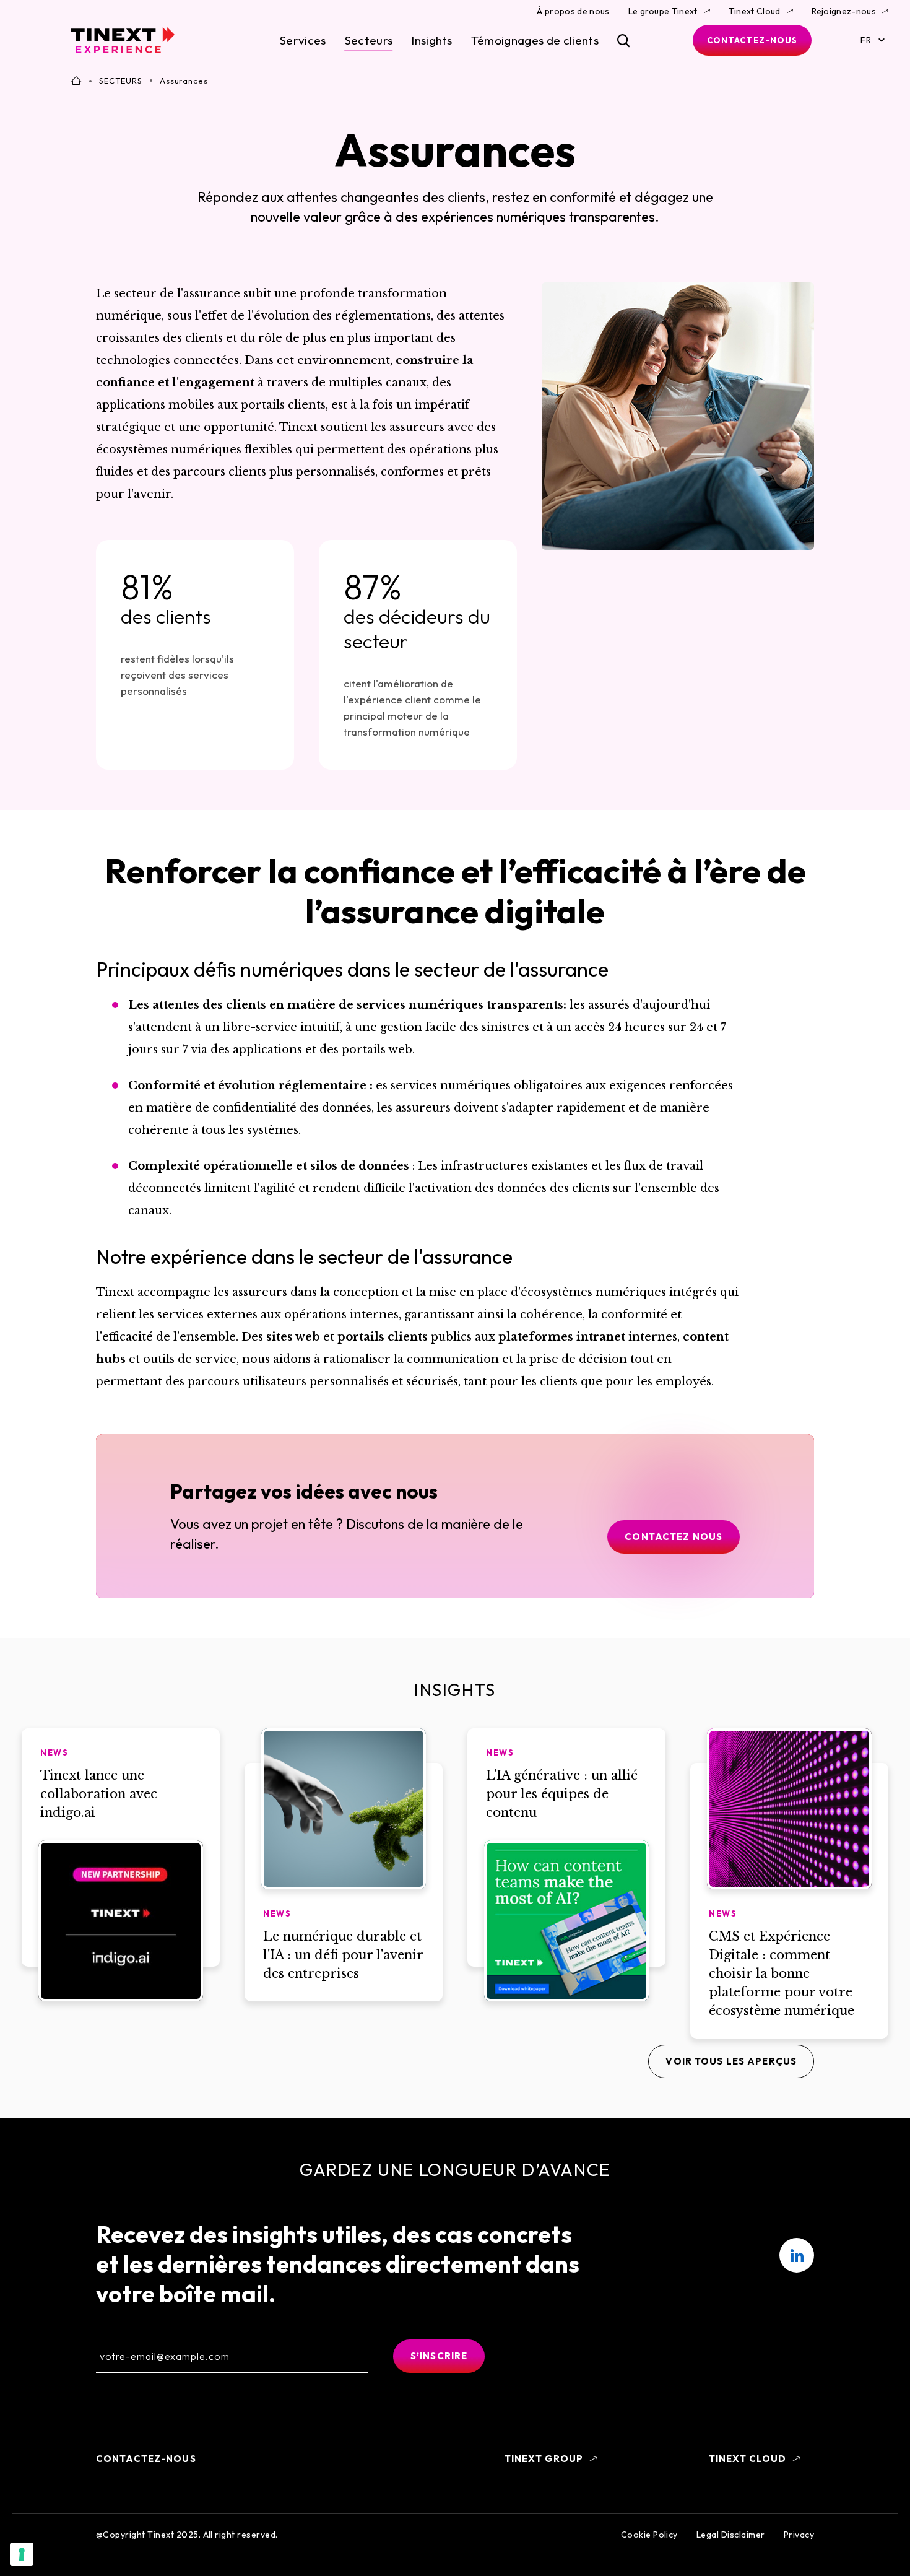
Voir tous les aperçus (731, 2061)
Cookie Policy (649, 2535)
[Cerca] (624, 41)
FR (866, 40)
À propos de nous (573, 11)
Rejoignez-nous (844, 11)
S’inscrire (439, 2356)
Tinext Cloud (755, 11)
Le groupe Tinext (663, 11)
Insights (432, 40)
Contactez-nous (752, 40)
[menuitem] (797, 2255)
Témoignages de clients (535, 40)
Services (303, 40)
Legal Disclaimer (731, 2535)
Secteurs (369, 40)
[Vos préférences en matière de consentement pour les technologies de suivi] (22, 2554)
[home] (123, 40)
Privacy (799, 2535)
